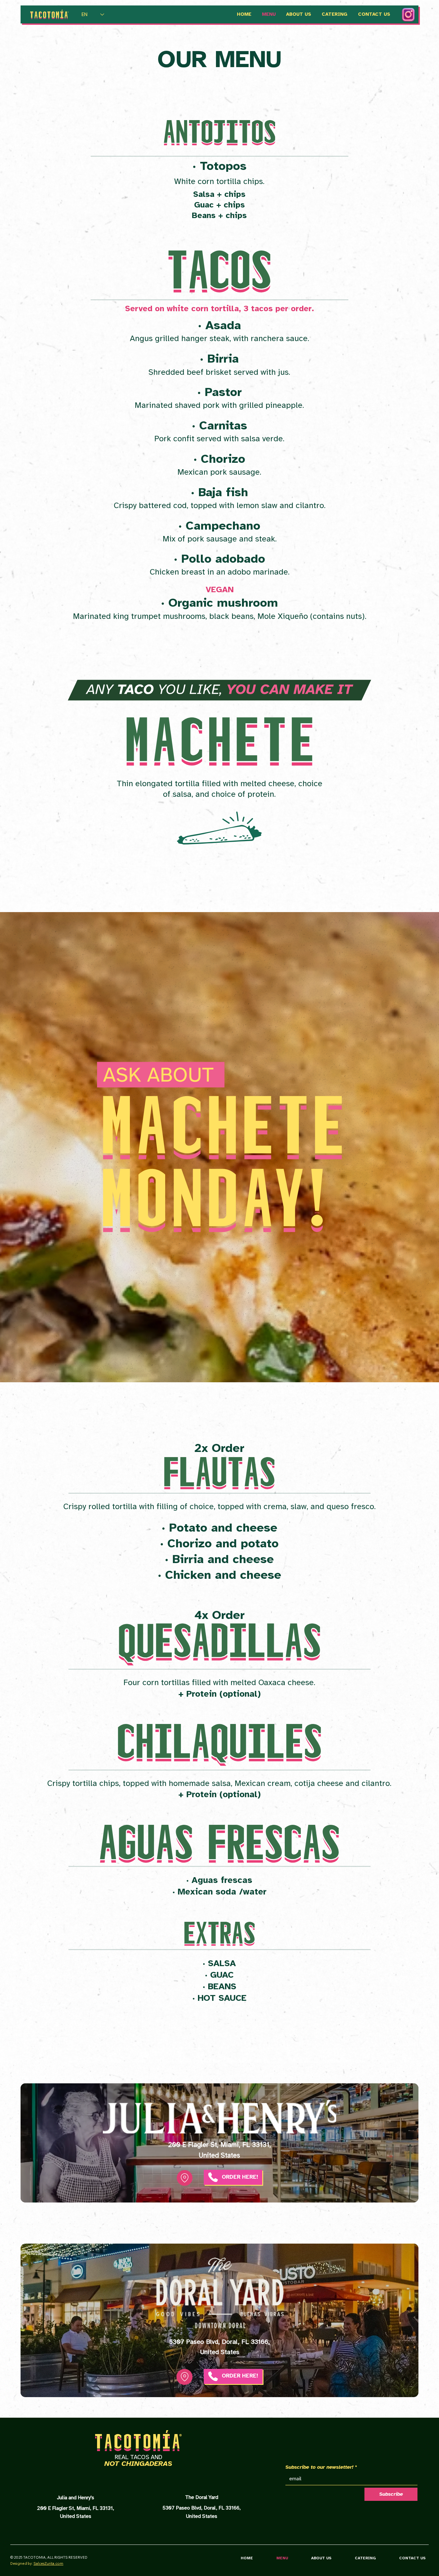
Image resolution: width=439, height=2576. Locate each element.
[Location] (185, 2178)
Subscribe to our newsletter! (321, 2467)
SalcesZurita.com (48, 2563)
